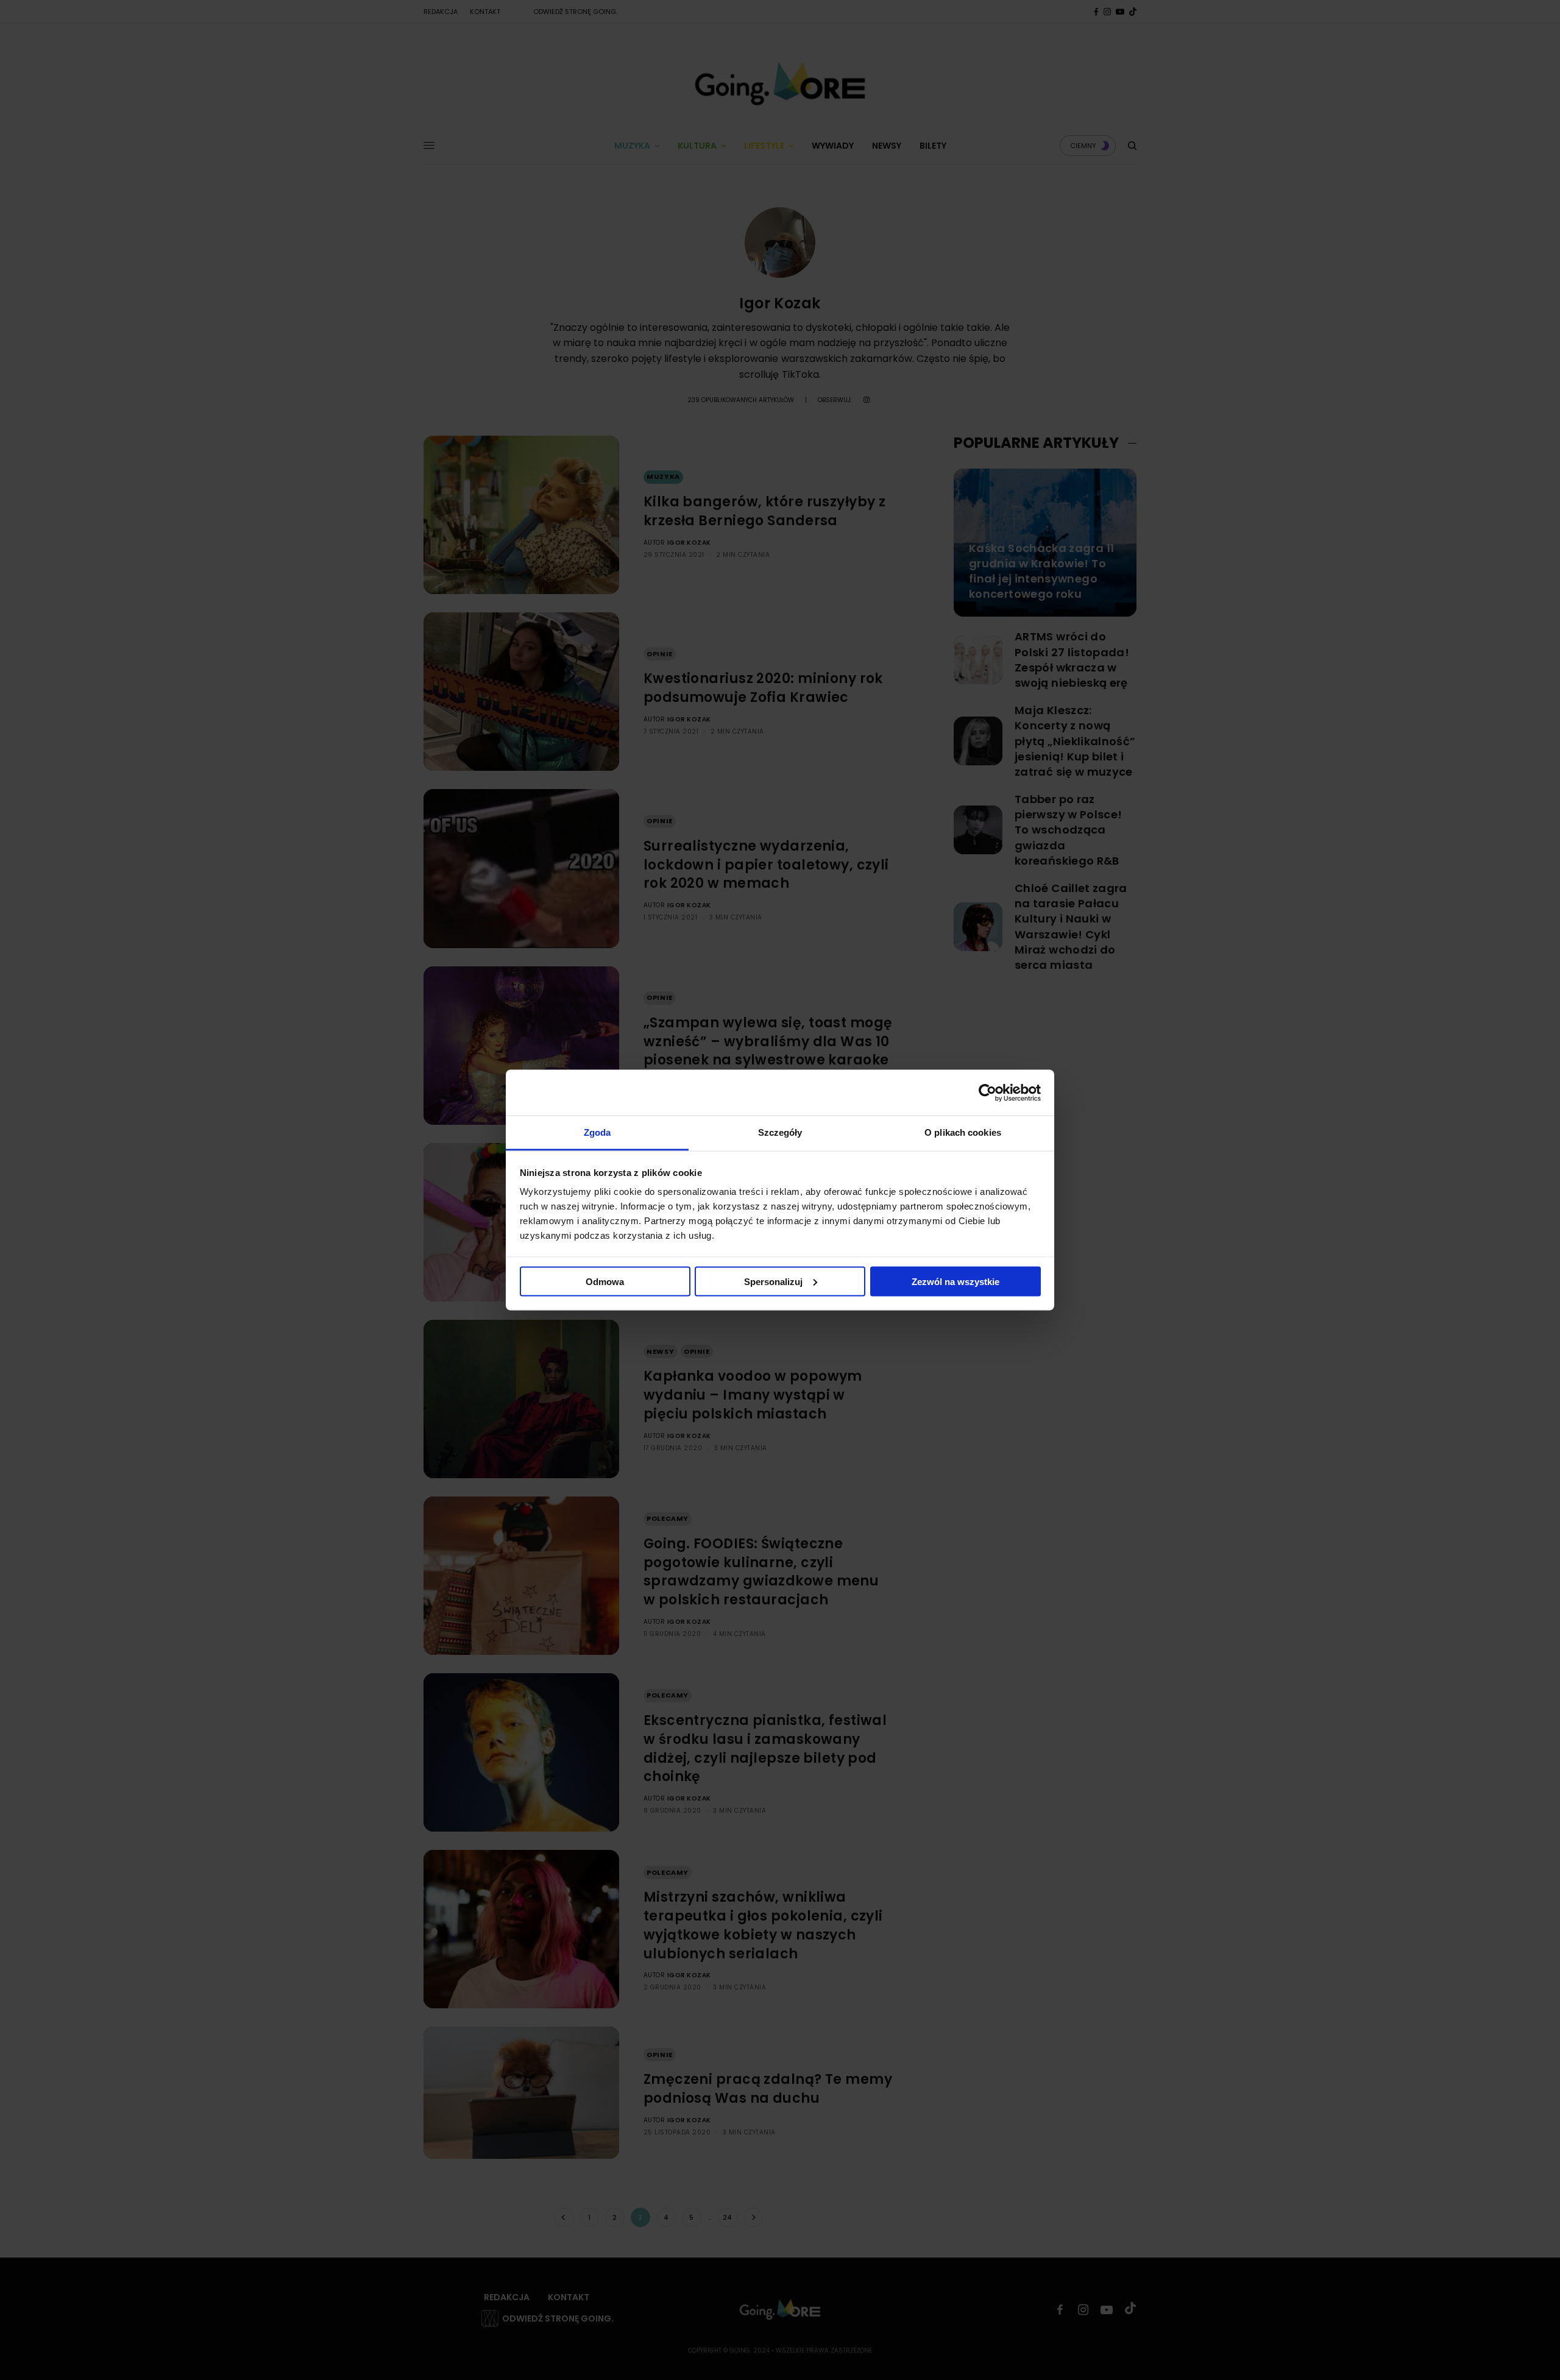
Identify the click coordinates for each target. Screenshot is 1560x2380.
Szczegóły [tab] (780, 1132)
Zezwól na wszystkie (955, 1281)
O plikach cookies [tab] (963, 1132)
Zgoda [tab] (597, 1132)
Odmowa (605, 1281)
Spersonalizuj (773, 1281)
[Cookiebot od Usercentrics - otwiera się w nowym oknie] (987, 1093)
